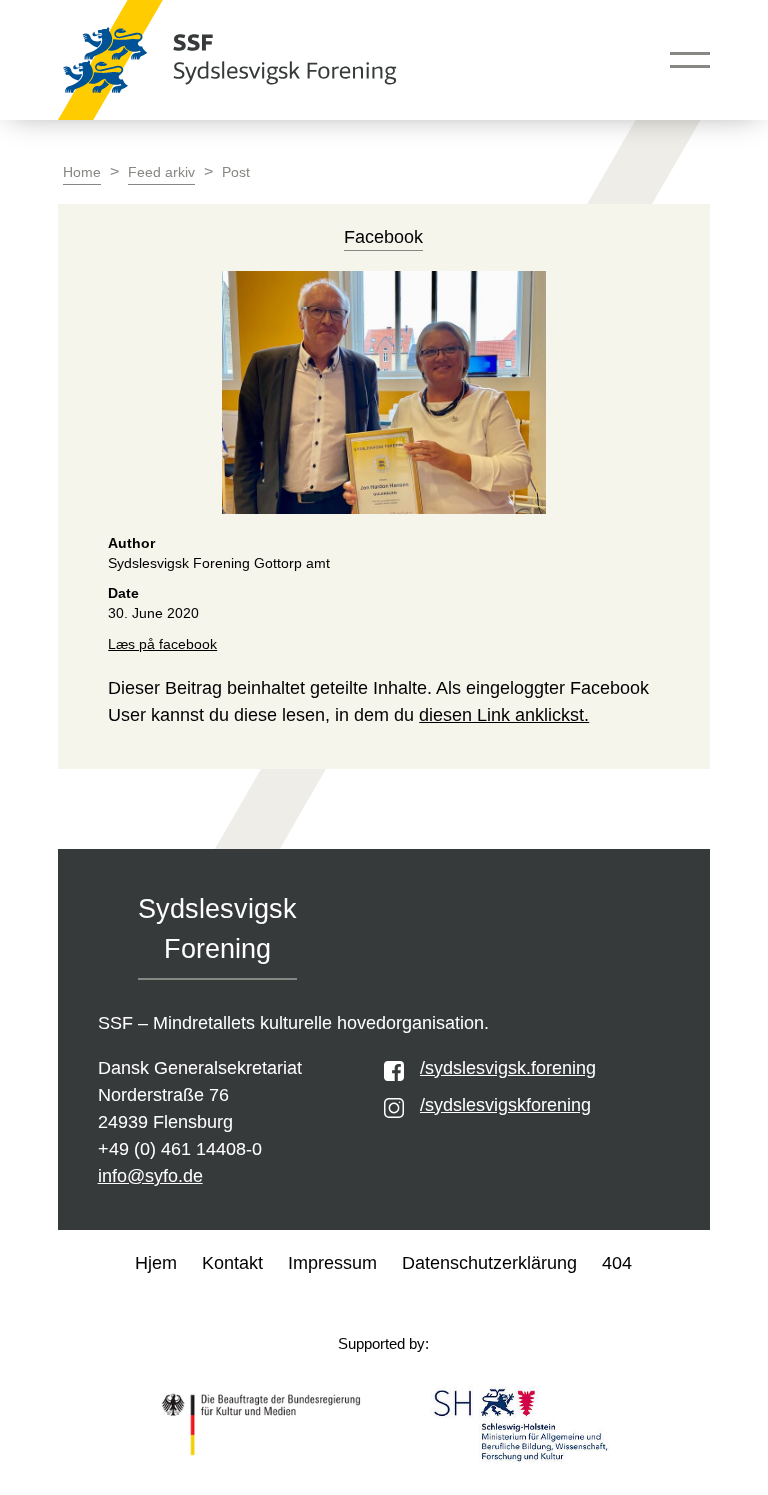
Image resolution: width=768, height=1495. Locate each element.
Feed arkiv (161, 172)
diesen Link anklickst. (504, 715)
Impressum (332, 1263)
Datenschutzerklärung (489, 1263)
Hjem (156, 1263)
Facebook (383, 237)
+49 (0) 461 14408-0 (180, 1149)
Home (82, 172)
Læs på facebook (162, 644)
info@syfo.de (150, 1176)
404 (617, 1263)
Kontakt (232, 1263)
